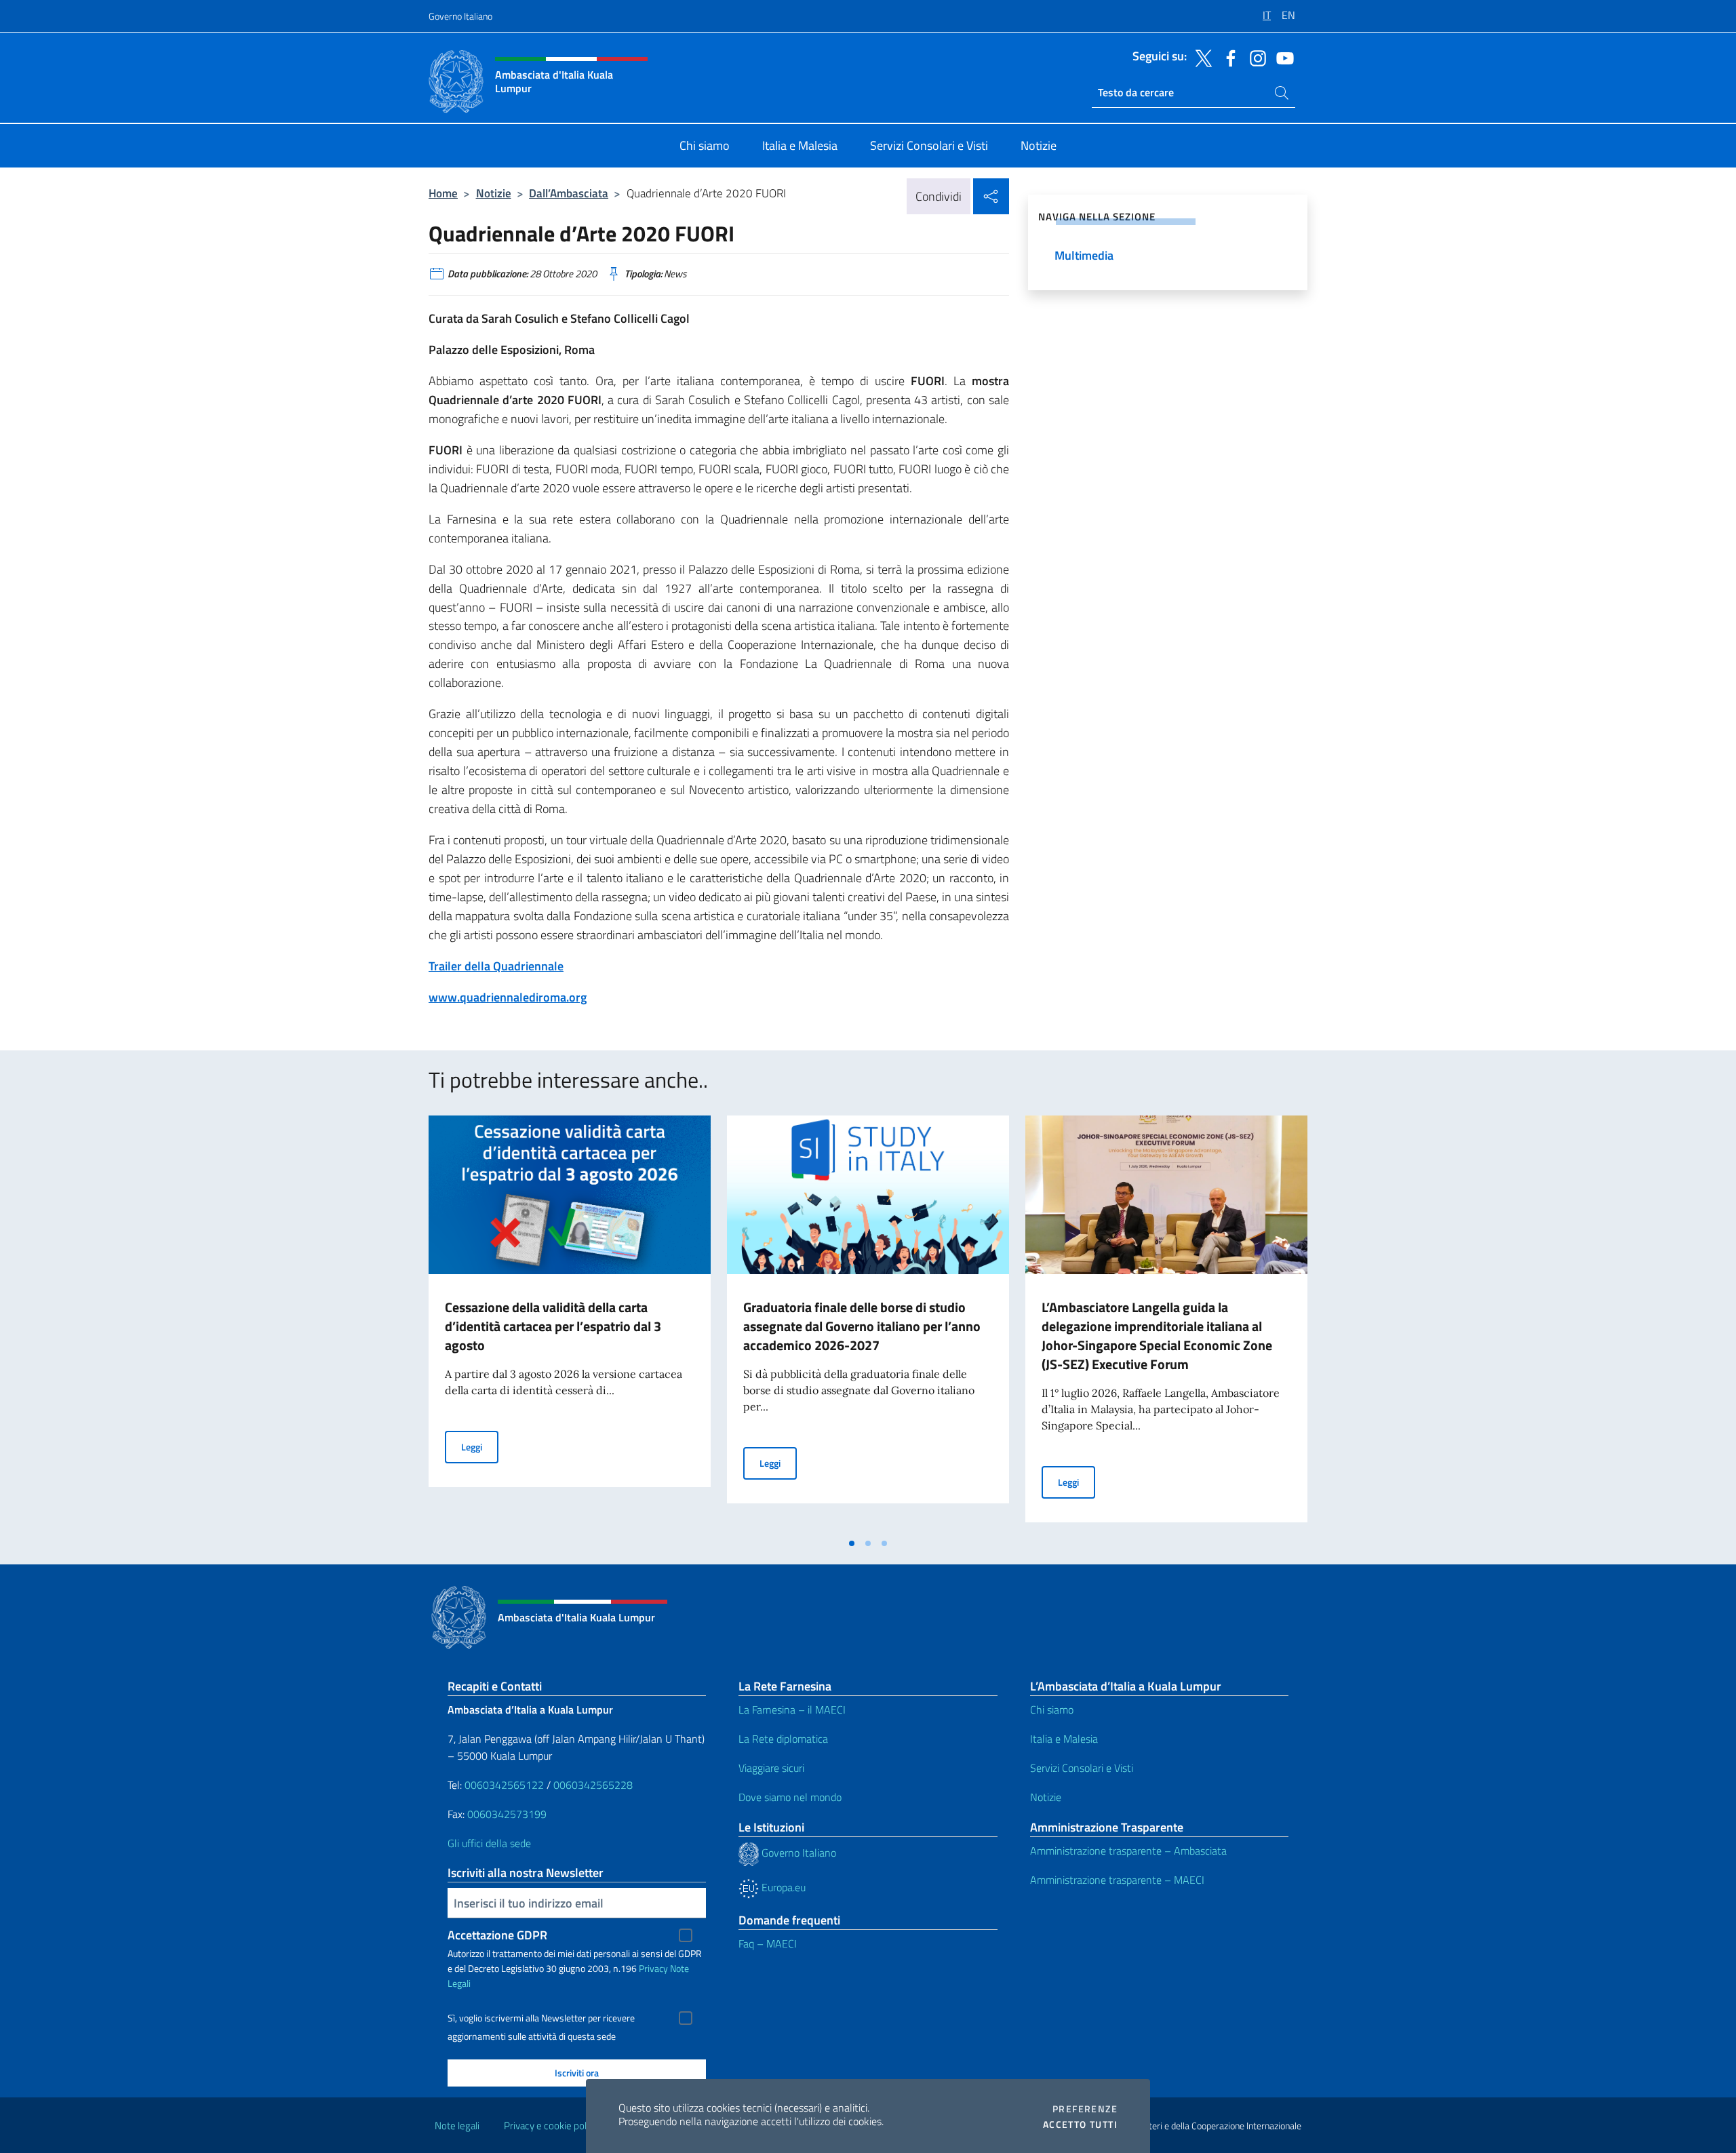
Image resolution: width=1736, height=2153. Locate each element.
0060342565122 (504, 1785)
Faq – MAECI (768, 1943)
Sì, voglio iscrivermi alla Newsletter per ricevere (541, 2018)
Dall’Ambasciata (569, 193)
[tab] (852, 1543)
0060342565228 (593, 1785)
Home (443, 193)
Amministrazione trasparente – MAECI (1117, 1880)
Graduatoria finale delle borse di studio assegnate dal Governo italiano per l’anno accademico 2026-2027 (862, 1326)
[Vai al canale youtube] (1282, 57)
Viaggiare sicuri (771, 1768)
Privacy (653, 1968)
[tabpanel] (570, 1323)
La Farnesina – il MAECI (792, 1710)
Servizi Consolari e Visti (1082, 1768)
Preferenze (1085, 2109)
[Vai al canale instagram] (1255, 57)
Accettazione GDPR (497, 1935)
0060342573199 (507, 1814)
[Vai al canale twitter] (1200, 57)
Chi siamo (1052, 1710)
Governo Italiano (460, 16)
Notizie (494, 193)
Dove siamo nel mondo (790, 1797)
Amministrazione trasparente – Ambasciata (1128, 1851)
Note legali (457, 2126)
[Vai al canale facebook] (1227, 57)
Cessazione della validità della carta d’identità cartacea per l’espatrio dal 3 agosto (553, 1326)
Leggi (480, 1446)
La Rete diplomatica (783, 1739)
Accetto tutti (1080, 2125)
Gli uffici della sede (489, 1843)
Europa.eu (782, 1887)
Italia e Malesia (1064, 1739)
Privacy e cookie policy (551, 2126)
